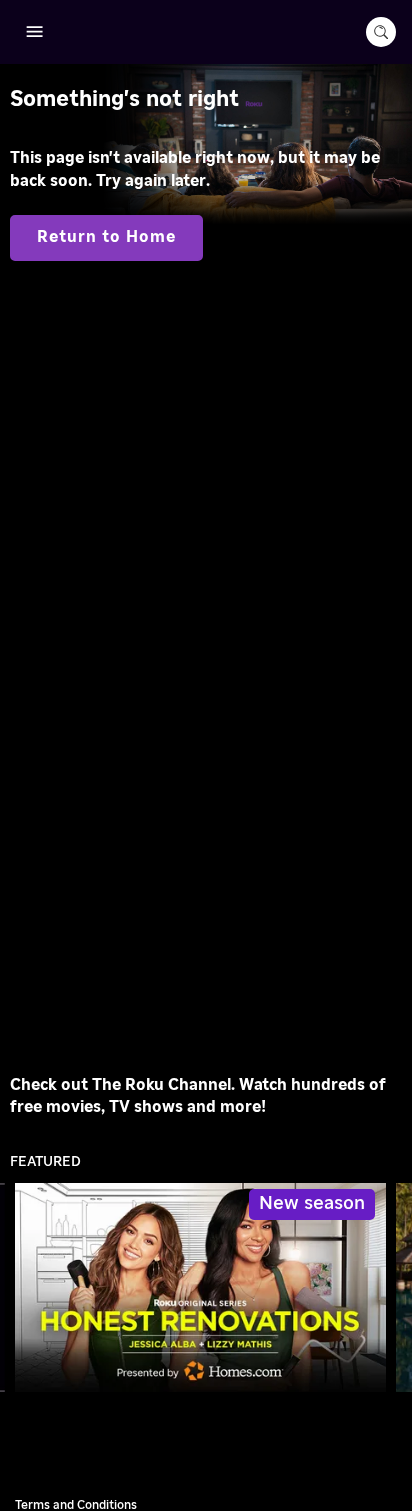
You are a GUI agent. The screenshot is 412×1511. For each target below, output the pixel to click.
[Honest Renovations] (200, 1287)
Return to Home (106, 237)
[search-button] (381, 32)
